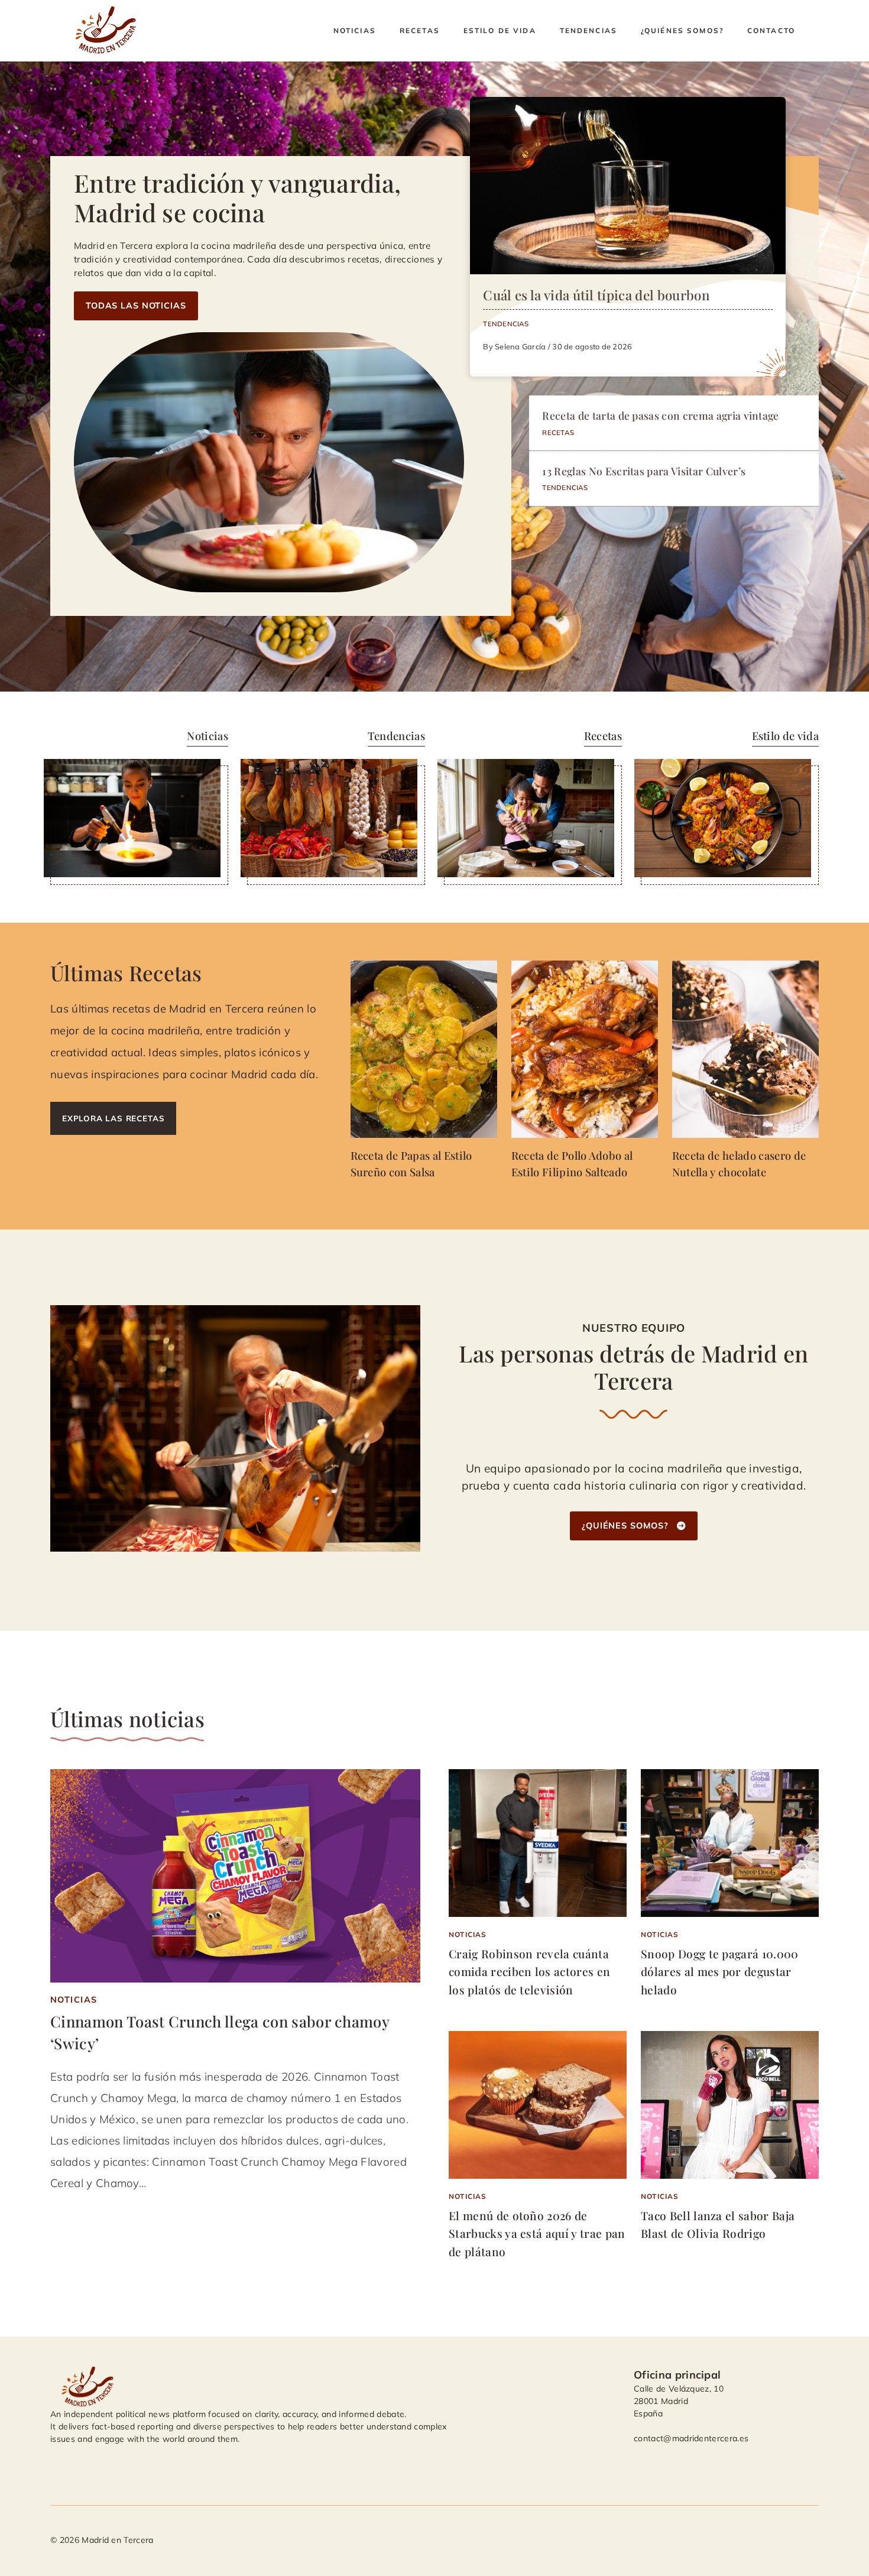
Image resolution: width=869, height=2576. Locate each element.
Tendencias (588, 30)
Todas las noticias (136, 306)
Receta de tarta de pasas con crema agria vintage (660, 415)
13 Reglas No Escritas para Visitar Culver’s (644, 471)
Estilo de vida (500, 30)
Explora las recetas (113, 1118)
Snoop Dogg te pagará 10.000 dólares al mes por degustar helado (720, 1972)
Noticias (355, 30)
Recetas (420, 30)
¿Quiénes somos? (682, 30)
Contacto (771, 30)
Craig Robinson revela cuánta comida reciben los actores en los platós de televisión (529, 1972)
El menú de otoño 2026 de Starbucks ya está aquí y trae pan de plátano (537, 2233)
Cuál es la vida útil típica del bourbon (596, 295)
